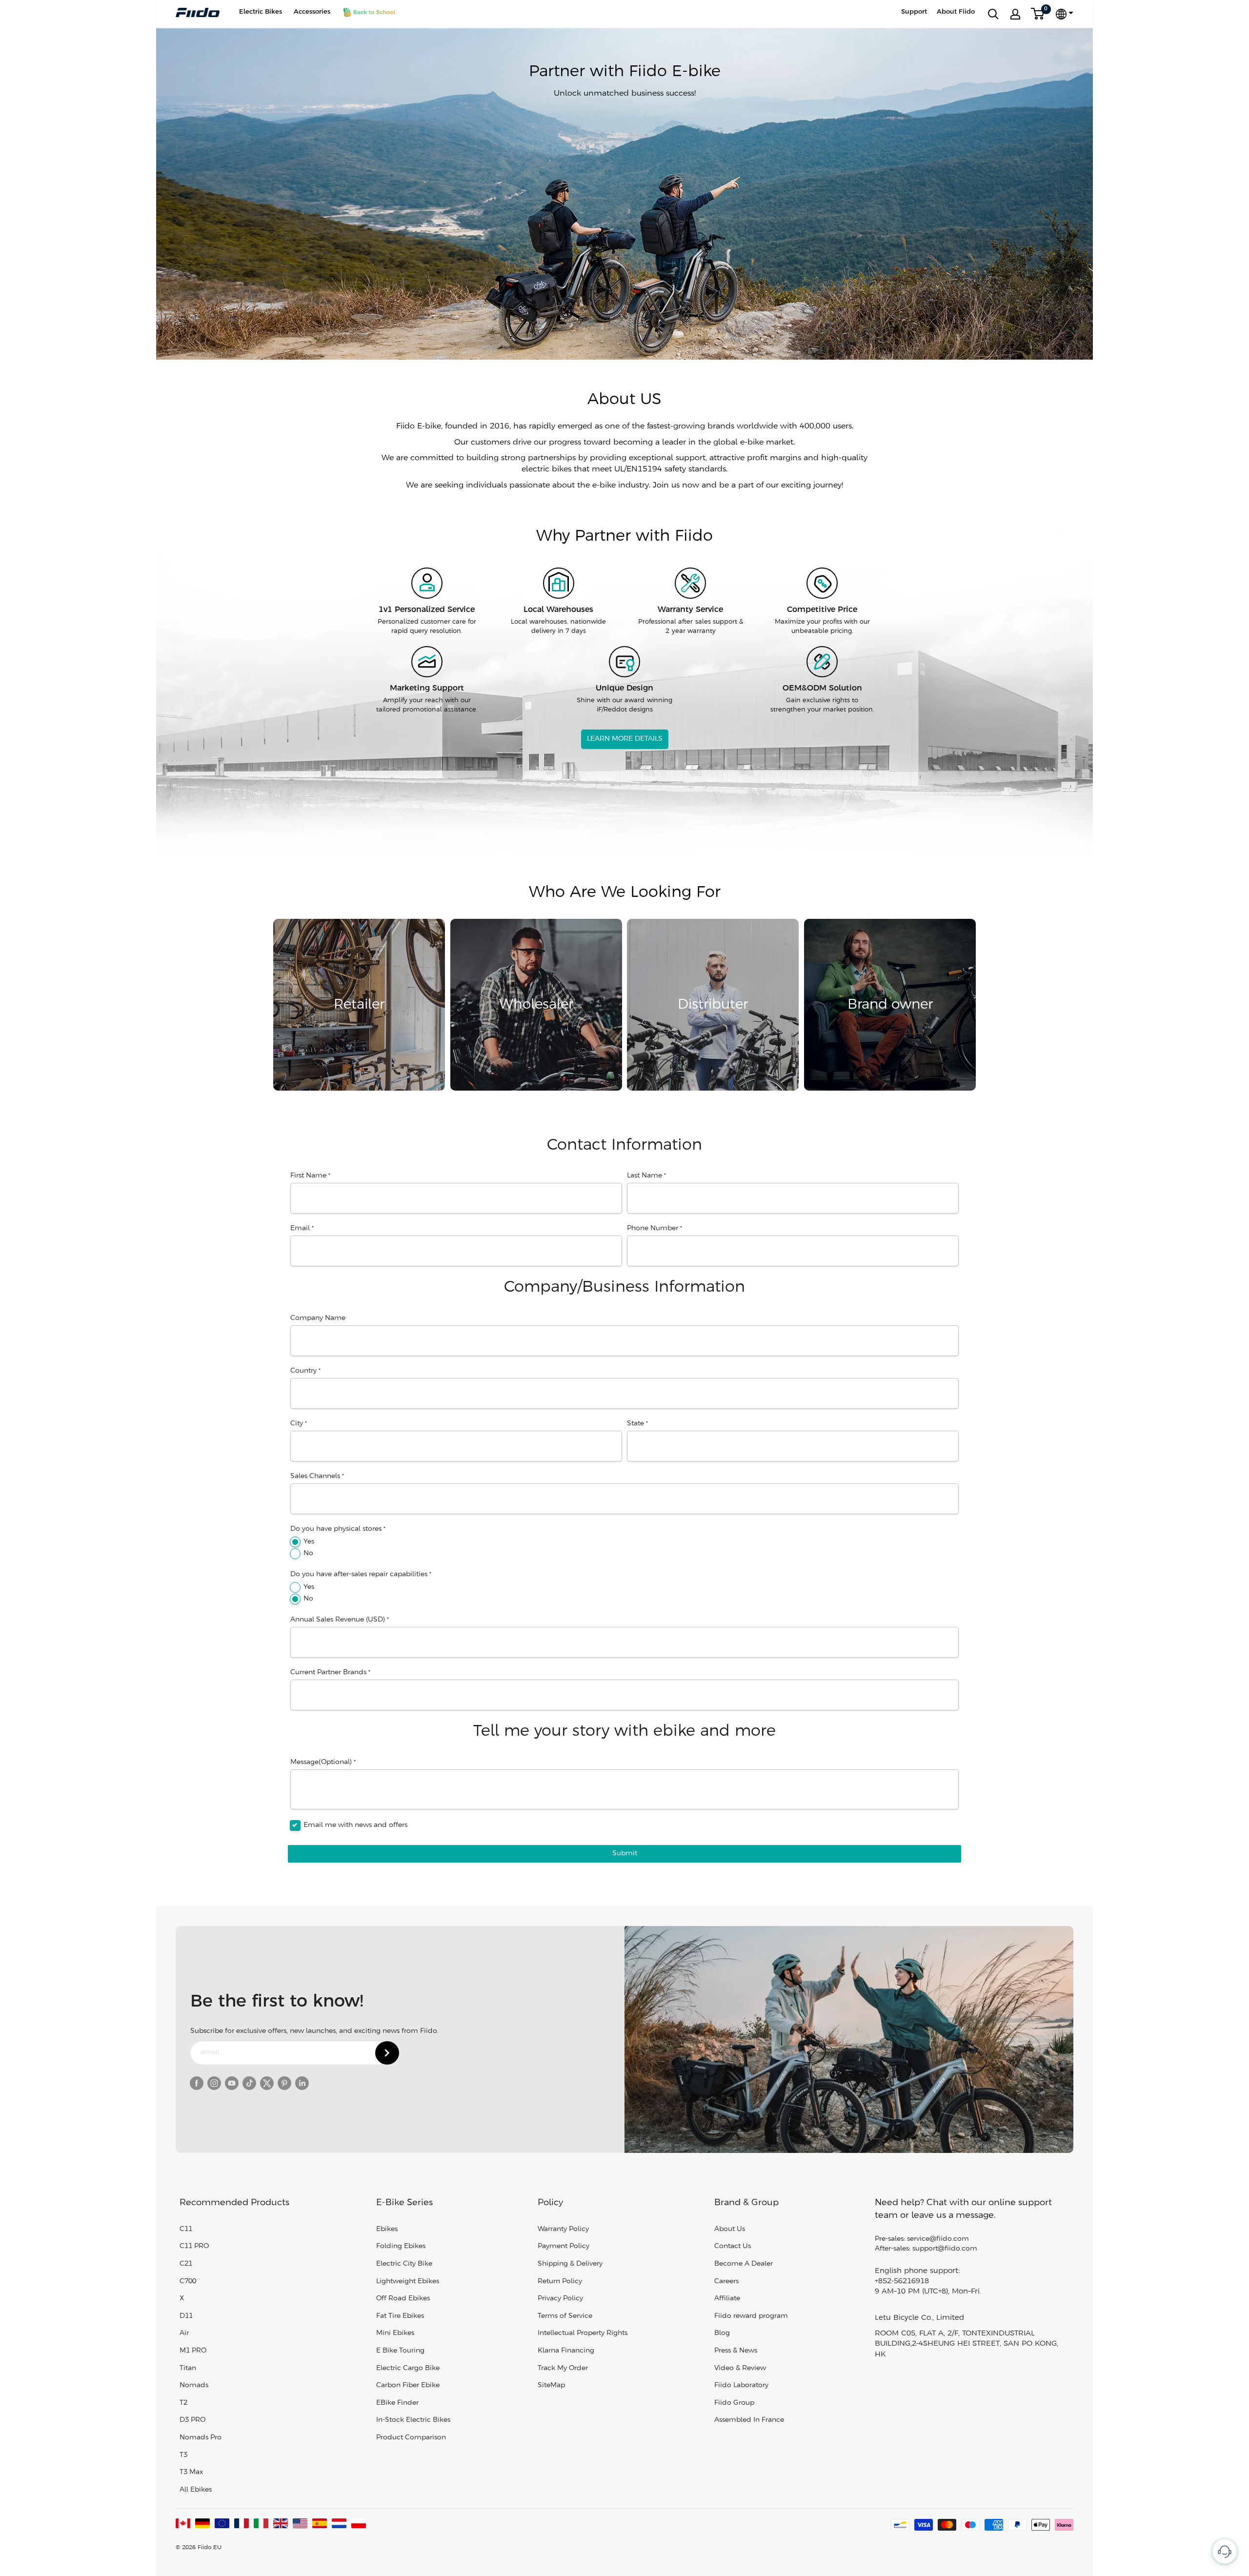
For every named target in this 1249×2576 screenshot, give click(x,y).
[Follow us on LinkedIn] (302, 2083)
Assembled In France (749, 2420)
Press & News (736, 2351)
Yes (309, 1542)
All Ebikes (196, 2490)
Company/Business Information (624, 1287)
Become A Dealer (744, 2264)
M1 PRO (193, 2351)
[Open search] (993, 14)
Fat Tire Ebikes (400, 2316)
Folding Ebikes (401, 2246)
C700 (188, 2282)
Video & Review (740, 2368)
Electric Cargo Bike (408, 2368)
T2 (183, 2403)
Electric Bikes (261, 12)
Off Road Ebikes (403, 2299)
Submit (625, 1854)
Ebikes (387, 2229)
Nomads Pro (201, 2438)
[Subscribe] (387, 2053)
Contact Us (733, 2246)
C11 (186, 2229)
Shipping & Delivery (570, 2264)
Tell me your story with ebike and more (624, 1731)
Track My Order (563, 2368)
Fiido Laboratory (741, 2385)
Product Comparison (411, 2438)
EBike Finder (397, 2403)
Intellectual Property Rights (583, 2333)
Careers (726, 2282)
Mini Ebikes (395, 2333)
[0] (1038, 14)
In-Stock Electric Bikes (413, 2420)
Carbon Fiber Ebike (408, 2385)
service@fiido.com (938, 2239)
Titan (188, 2368)
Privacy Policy (560, 2299)
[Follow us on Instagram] (214, 2083)
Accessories (312, 12)
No (308, 1553)
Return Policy (560, 2282)
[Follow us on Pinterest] (284, 2083)
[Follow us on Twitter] (267, 2083)
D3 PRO (192, 2420)
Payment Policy (564, 2246)
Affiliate (727, 2299)
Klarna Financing (566, 2351)
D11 (186, 2316)
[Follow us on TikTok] (249, 2083)
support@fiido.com (945, 2249)
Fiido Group (734, 2403)
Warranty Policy (563, 2229)
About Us (730, 2229)
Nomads (194, 2385)
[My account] (1015, 14)
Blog (722, 2333)
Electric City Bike (404, 2264)
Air (184, 2333)
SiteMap (551, 2385)
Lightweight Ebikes (408, 2282)
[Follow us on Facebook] (197, 2083)
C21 (186, 2264)
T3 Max (191, 2472)
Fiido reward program (751, 2316)
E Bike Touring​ (400, 2351)
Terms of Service (565, 2316)
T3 (183, 2455)
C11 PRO (194, 2246)
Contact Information (624, 1145)
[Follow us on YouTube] (232, 2083)
